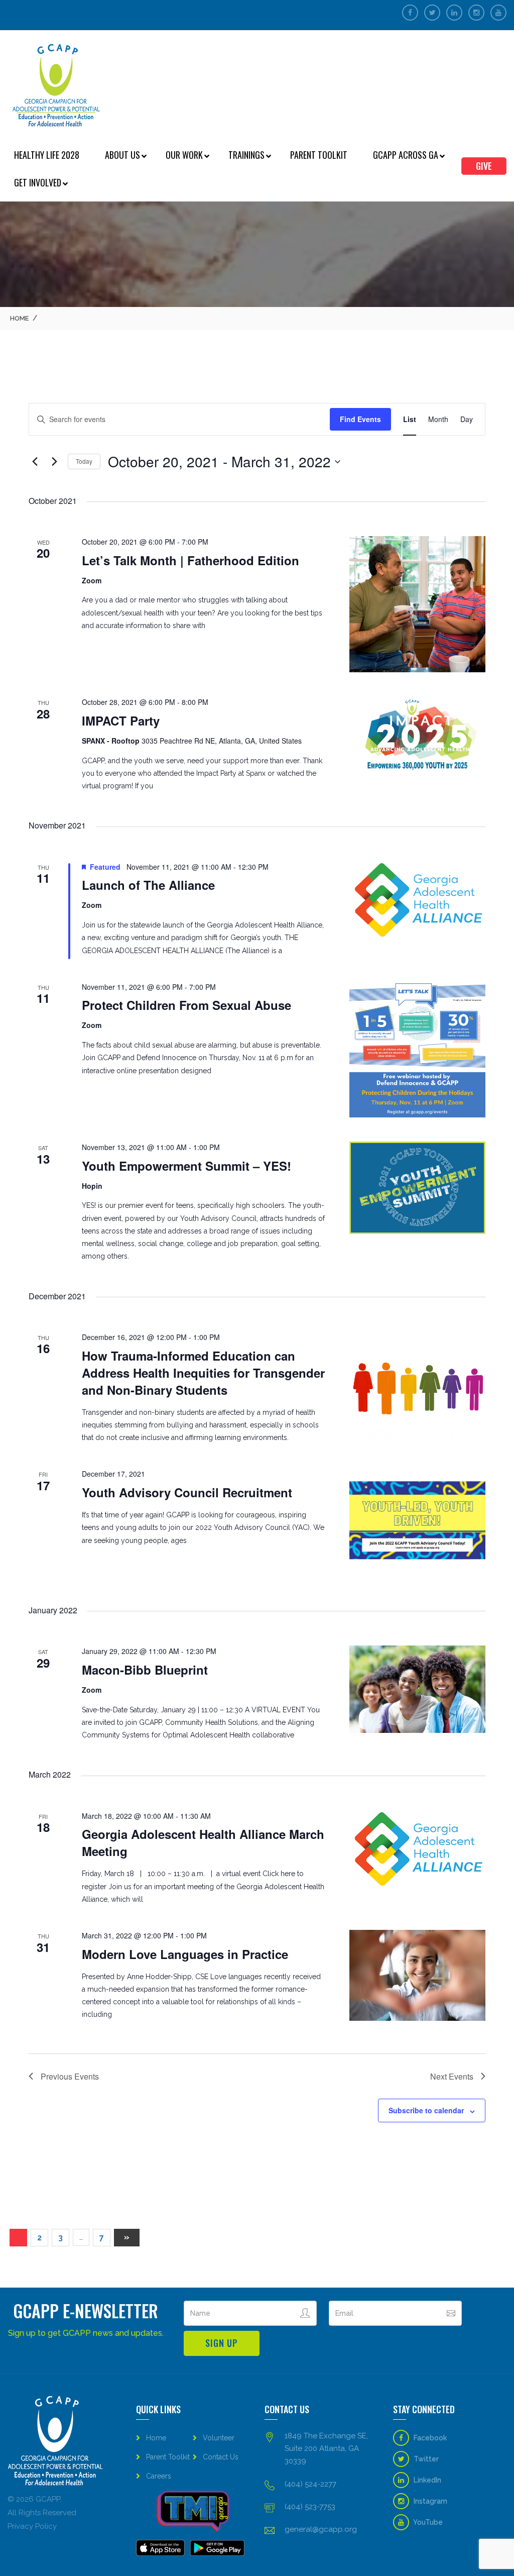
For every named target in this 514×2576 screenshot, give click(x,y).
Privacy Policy (32, 2526)
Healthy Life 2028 (47, 155)
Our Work (184, 155)
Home (19, 318)
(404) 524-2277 (310, 2484)
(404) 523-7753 (310, 2507)
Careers (159, 2476)
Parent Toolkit (319, 155)
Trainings (246, 155)
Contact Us (221, 2457)
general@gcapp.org (321, 2529)
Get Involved (38, 182)
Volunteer (219, 2438)
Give (484, 166)
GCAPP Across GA (406, 155)
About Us (122, 155)
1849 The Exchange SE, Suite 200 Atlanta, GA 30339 (326, 2448)
